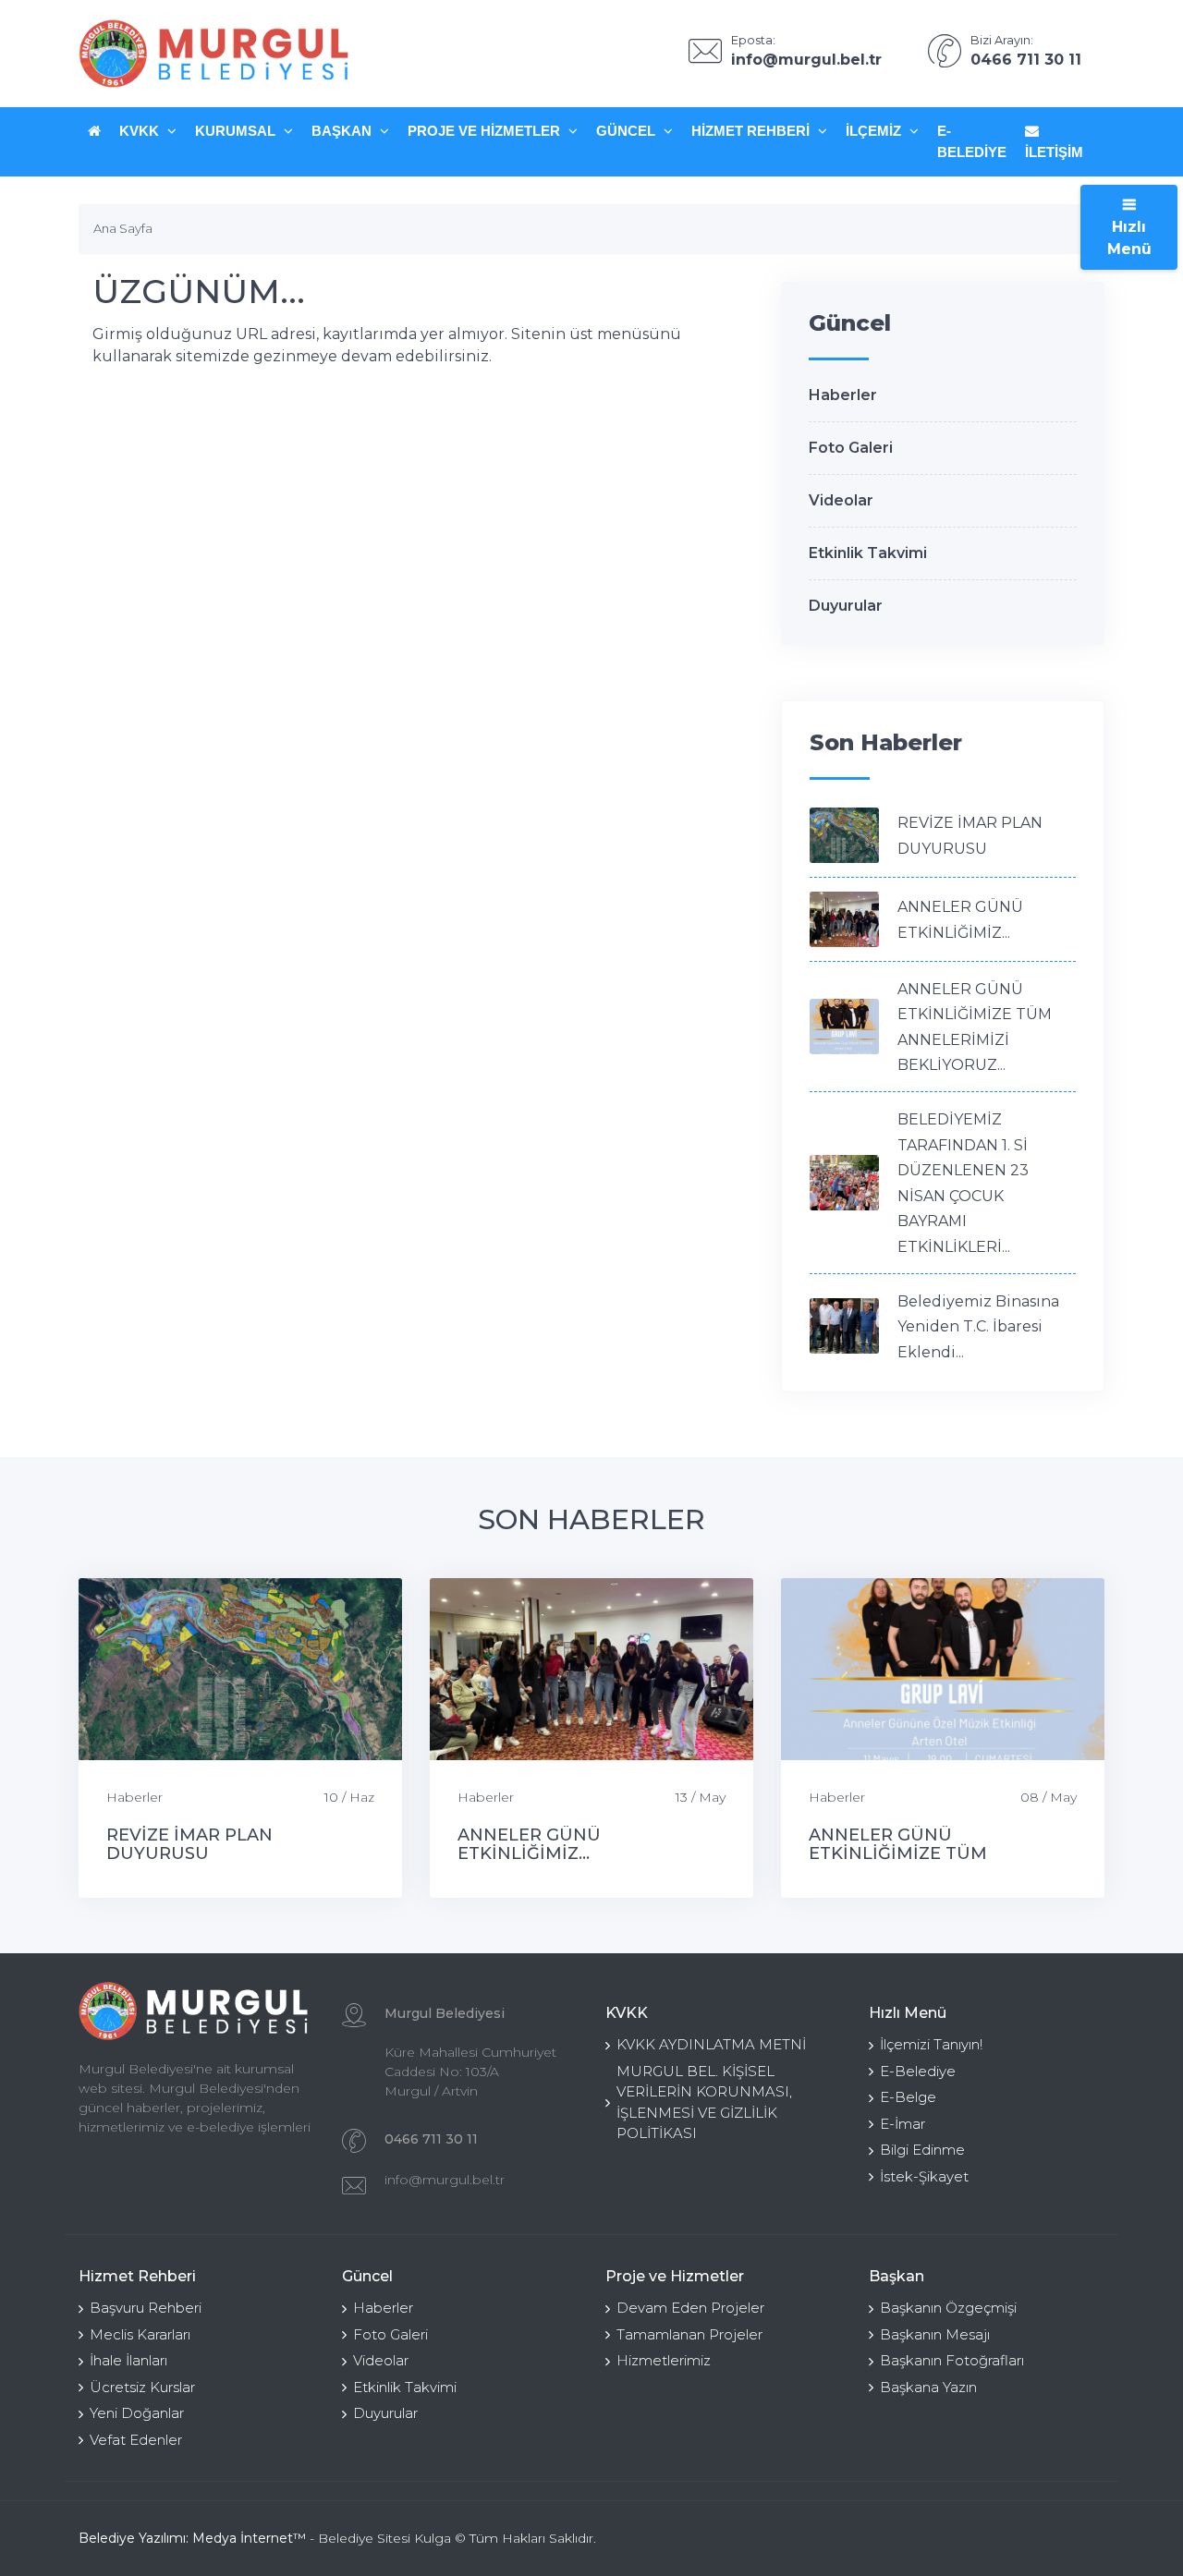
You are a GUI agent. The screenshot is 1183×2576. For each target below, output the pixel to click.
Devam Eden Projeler (690, 2308)
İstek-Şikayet (924, 2176)
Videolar (841, 500)
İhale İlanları (128, 2360)
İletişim (1054, 152)
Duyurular (846, 606)
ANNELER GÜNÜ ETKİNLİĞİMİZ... (529, 1844)
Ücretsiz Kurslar (142, 2387)
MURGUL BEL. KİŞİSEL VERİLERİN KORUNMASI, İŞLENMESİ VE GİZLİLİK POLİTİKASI (704, 2102)
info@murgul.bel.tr (445, 2180)
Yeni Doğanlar (137, 2413)
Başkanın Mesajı (935, 2334)
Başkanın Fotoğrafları (952, 2360)
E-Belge (908, 2097)
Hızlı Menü (1129, 238)
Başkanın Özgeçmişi (948, 2308)
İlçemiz (875, 131)
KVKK (141, 131)
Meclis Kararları (140, 2334)
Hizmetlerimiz (664, 2360)
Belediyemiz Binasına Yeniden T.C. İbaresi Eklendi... (978, 1327)
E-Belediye (972, 141)
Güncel (628, 131)
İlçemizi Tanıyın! (931, 2044)
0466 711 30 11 (431, 2139)
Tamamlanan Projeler (689, 2334)
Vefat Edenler (136, 2440)
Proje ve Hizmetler (486, 131)
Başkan (343, 131)
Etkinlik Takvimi (868, 553)
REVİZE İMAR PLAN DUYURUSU (189, 1844)
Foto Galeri (851, 448)
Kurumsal (237, 131)
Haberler (843, 395)
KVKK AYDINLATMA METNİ (711, 2044)
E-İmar (902, 2124)
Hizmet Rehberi (752, 131)
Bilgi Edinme (922, 2150)
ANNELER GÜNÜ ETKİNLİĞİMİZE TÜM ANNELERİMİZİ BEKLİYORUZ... (937, 1853)
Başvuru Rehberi (146, 2308)
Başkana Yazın (928, 2387)
